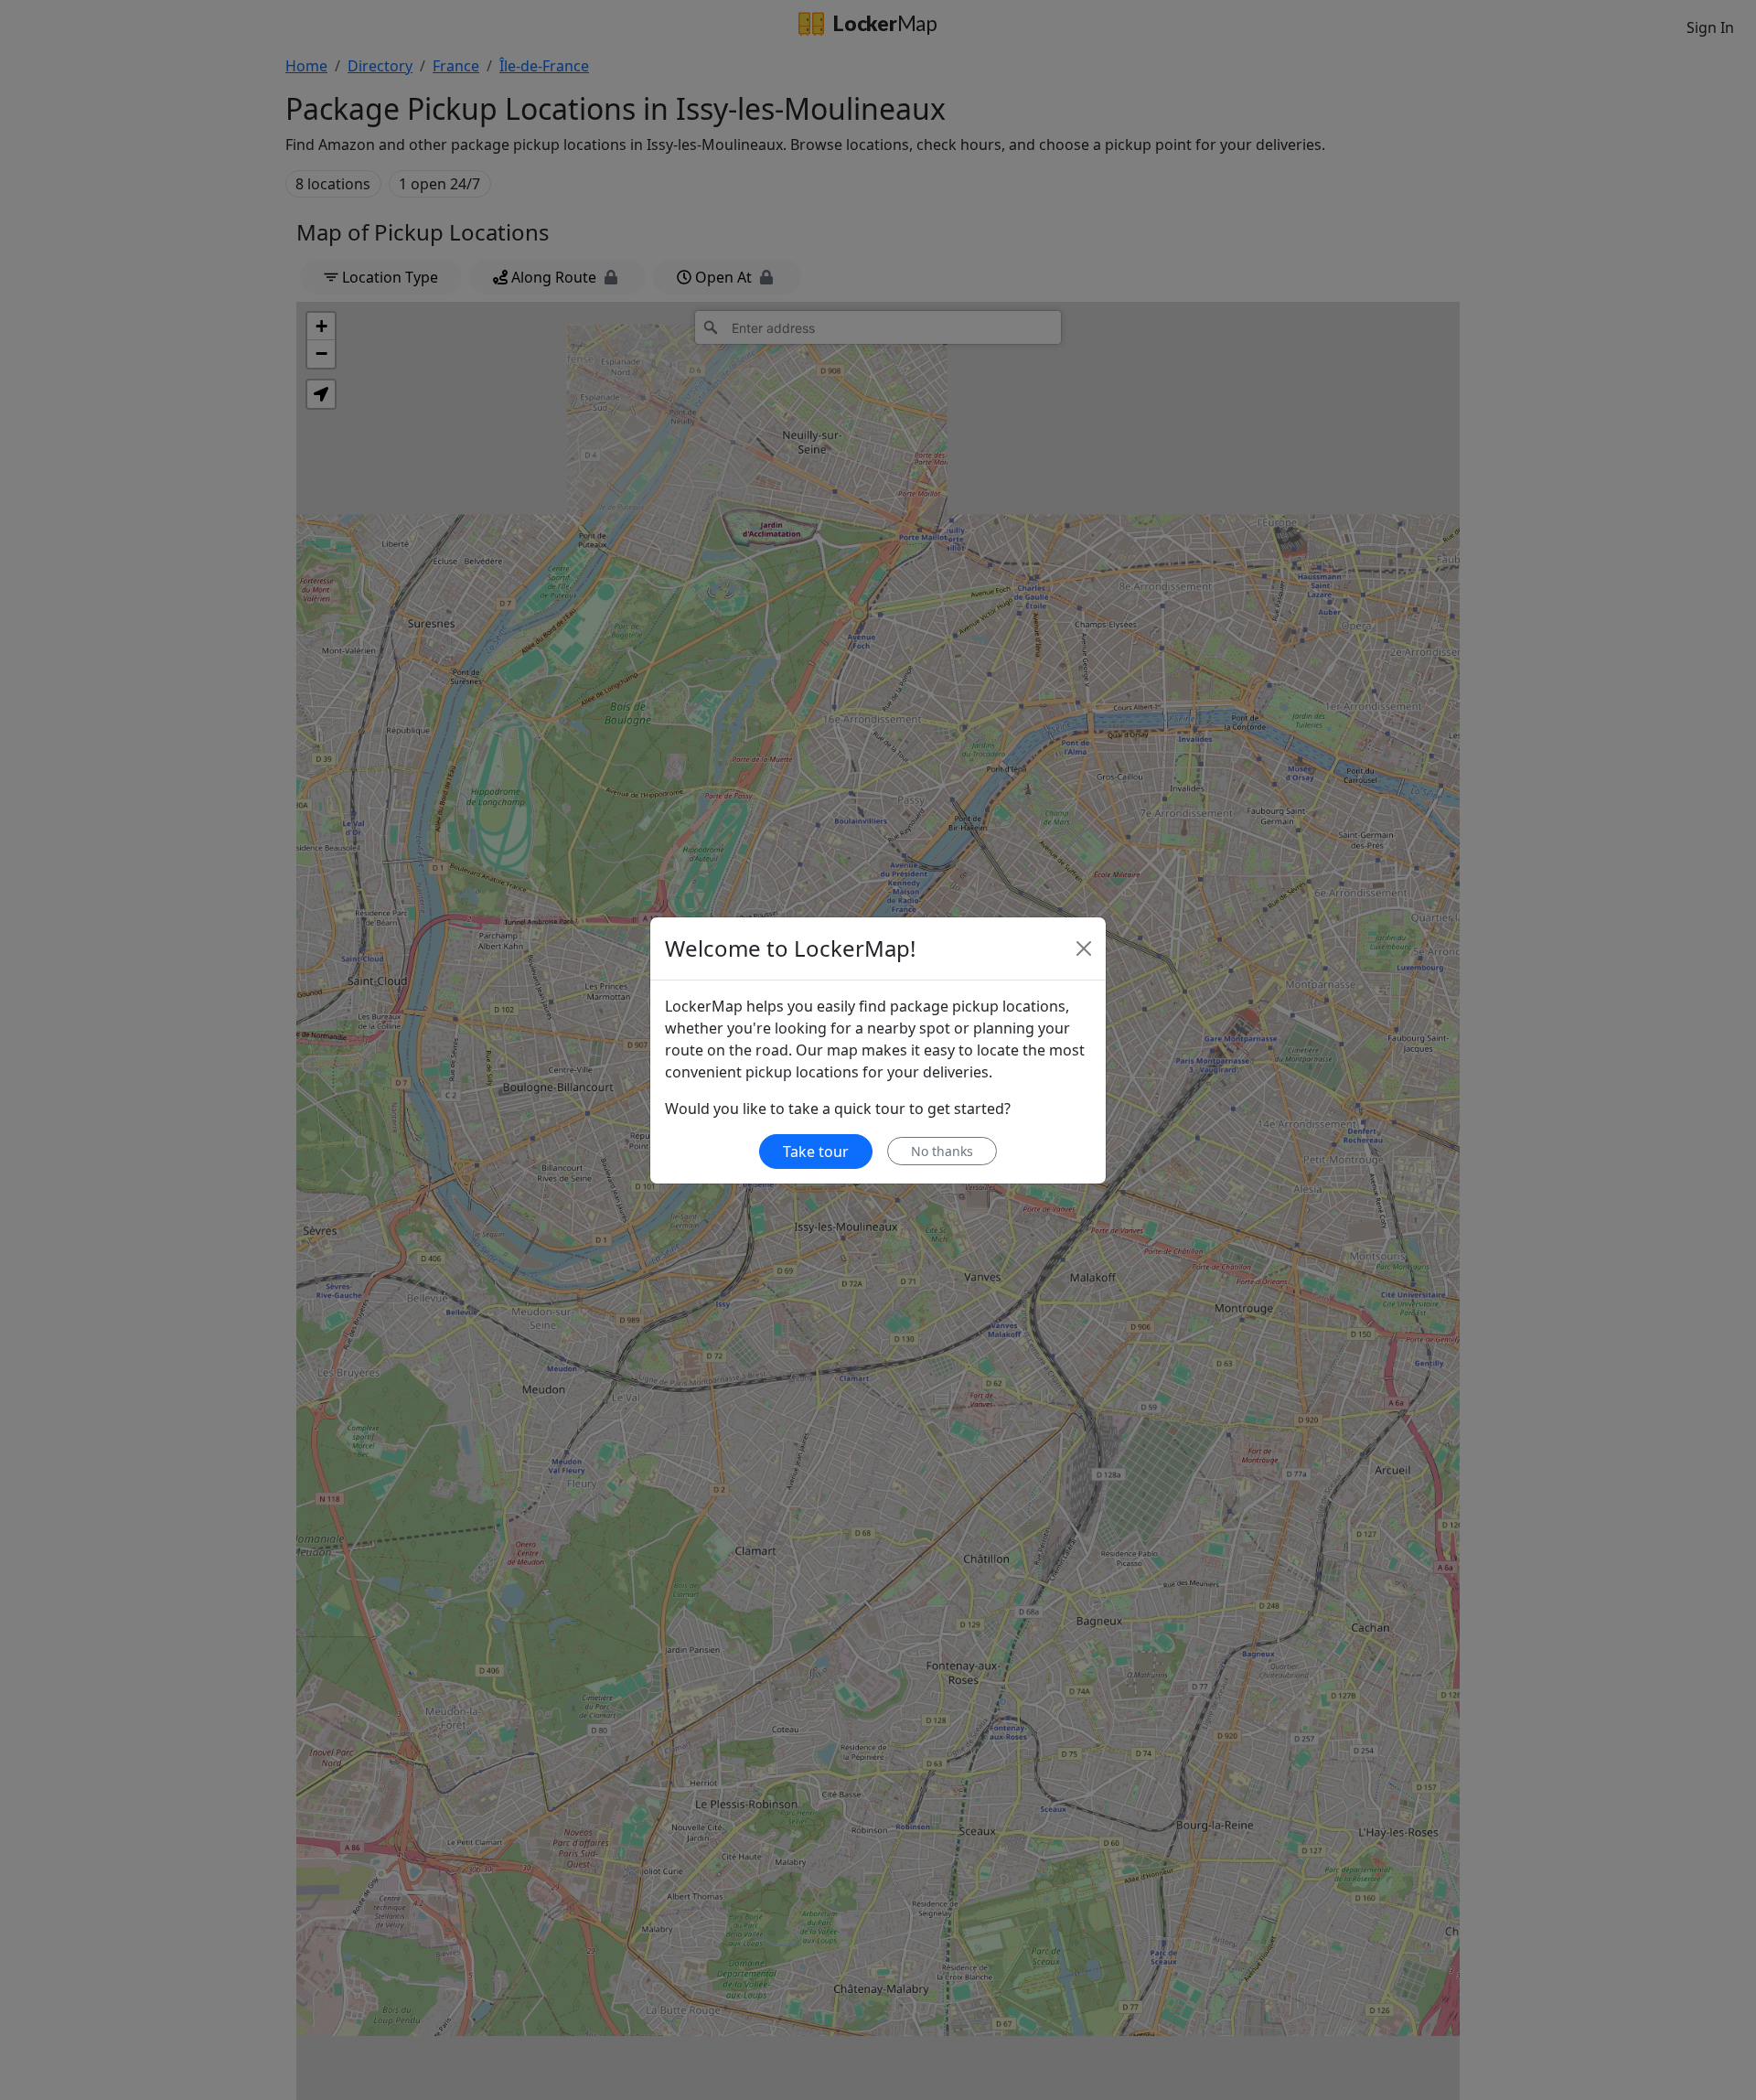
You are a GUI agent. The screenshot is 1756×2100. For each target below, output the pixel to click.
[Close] (1084, 948)
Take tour (816, 1152)
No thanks (942, 1151)
